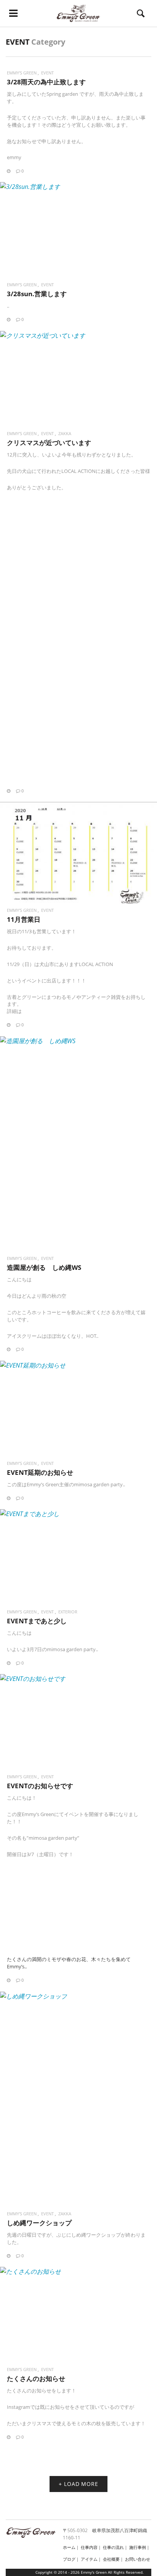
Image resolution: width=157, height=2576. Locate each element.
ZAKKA (65, 433)
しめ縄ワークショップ (39, 2223)
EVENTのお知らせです (40, 1786)
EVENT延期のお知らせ (40, 1472)
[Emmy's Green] (78, 13)
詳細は (14, 1011)
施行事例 (138, 2547)
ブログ (69, 2559)
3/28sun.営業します (37, 294)
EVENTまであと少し (37, 1621)
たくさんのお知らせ (36, 2378)
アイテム (89, 2559)
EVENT (47, 73)
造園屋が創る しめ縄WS (44, 1267)
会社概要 (111, 2559)
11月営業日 (24, 919)
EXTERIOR (68, 1612)
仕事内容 (89, 2547)
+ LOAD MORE (78, 2484)
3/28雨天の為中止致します (46, 82)
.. (8, 306)
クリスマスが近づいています (49, 443)
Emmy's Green (22, 73)
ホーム (69, 2547)
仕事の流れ (113, 2547)
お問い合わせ (138, 2559)
